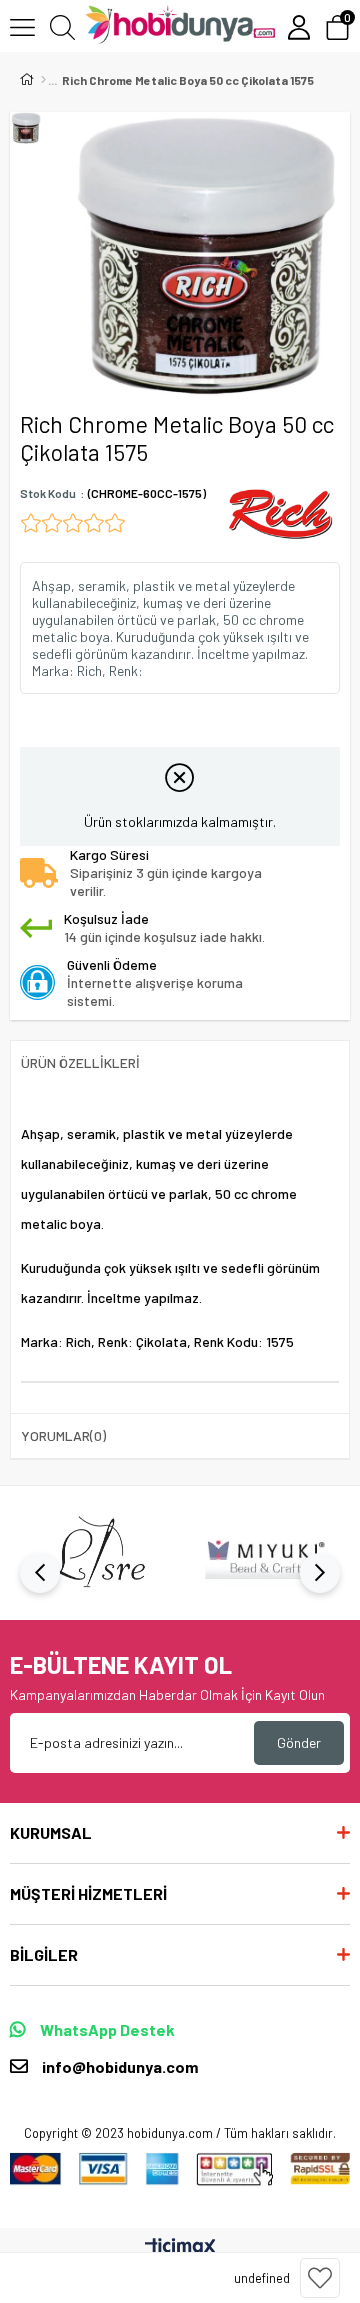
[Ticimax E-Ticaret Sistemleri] (180, 2248)
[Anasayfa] (43, 80)
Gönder (299, 1742)
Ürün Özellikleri (80, 1062)
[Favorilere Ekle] (320, 2278)
